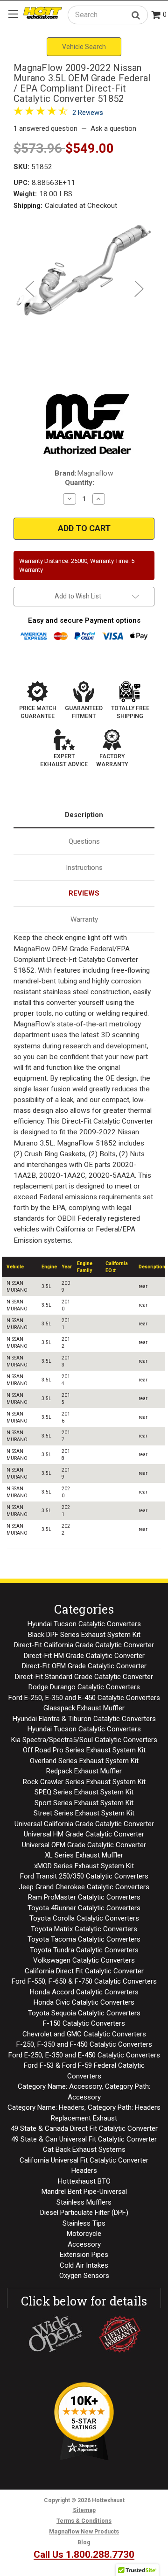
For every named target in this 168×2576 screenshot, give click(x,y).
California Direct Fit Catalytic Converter (84, 1971)
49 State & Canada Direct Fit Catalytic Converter (84, 2128)
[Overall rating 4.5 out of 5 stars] (41, 113)
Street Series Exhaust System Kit (84, 1813)
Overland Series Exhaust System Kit (84, 1761)
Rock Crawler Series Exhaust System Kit (84, 1782)
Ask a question (113, 128)
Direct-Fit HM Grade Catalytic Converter (84, 1656)
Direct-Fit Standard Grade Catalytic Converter (84, 1677)
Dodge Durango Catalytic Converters (84, 1687)
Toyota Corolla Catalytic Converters (84, 1918)
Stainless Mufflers (84, 2202)
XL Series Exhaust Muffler (84, 1855)
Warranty (84, 919)
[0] (156, 16)
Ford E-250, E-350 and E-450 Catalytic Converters (84, 1698)
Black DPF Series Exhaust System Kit (84, 1635)
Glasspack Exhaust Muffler (84, 1708)
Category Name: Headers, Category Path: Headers (84, 2107)
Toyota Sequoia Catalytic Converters (84, 2013)
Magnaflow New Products (84, 2532)
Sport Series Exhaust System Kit (84, 1803)
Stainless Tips (84, 2223)
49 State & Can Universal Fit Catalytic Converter (84, 2139)
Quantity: (80, 483)
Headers (84, 2170)
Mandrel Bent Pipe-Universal (84, 2192)
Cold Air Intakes (84, 2265)
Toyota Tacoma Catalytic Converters (84, 1939)
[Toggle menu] (13, 14)
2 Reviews (88, 113)
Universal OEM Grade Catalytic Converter (84, 1845)
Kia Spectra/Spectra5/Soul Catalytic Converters (84, 1740)
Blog (84, 2542)
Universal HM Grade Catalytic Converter (84, 1834)
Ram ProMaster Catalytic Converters (84, 1897)
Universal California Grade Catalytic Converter (84, 1824)
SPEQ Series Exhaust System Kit (84, 1792)
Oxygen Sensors (84, 2276)
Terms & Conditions (84, 2521)
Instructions (84, 868)
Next (139, 288)
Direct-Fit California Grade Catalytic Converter (84, 1645)
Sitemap (84, 2510)
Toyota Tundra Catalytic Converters (84, 1950)
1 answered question (45, 128)
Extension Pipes (84, 2255)
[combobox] (108, 15)
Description (84, 815)
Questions (84, 841)
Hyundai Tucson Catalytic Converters (84, 1624)
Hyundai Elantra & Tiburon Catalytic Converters (84, 1719)
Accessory (84, 2244)
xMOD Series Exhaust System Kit (84, 1866)
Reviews (84, 893)
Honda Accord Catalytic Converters (84, 1992)
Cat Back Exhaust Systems (84, 2149)
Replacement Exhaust (84, 2118)
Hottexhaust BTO (84, 2181)
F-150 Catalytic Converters (84, 2023)
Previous (29, 288)
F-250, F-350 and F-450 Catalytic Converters (84, 2044)
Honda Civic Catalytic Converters (84, 2002)
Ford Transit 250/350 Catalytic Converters (84, 1876)
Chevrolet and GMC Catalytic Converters (84, 2034)
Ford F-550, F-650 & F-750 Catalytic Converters (84, 1981)
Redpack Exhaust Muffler (84, 1771)
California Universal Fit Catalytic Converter (84, 2160)
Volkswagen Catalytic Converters (84, 1960)
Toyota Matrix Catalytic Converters (84, 1929)
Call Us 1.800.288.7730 (84, 2555)
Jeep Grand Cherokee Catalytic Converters (84, 1887)
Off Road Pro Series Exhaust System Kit (84, 1750)
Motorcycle (84, 2234)
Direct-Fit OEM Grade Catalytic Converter (84, 1666)
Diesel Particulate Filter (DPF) (84, 2213)
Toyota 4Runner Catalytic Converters (84, 1908)
